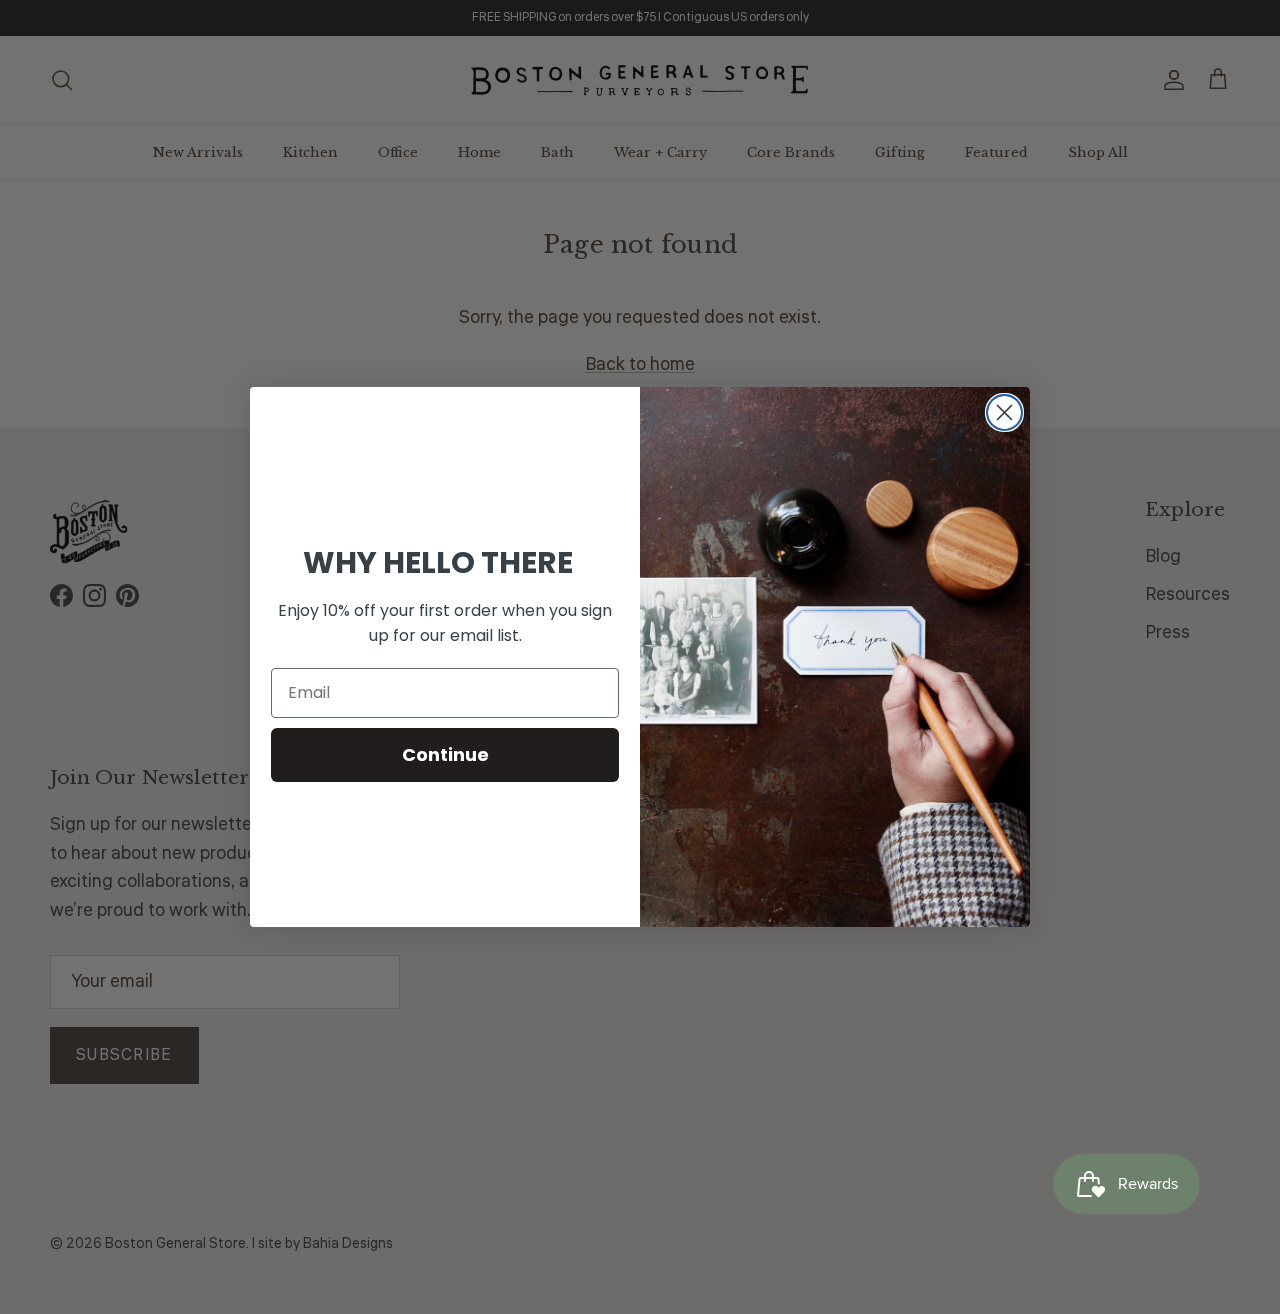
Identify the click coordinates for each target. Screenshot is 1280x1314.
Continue (445, 754)
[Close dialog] (1004, 412)
